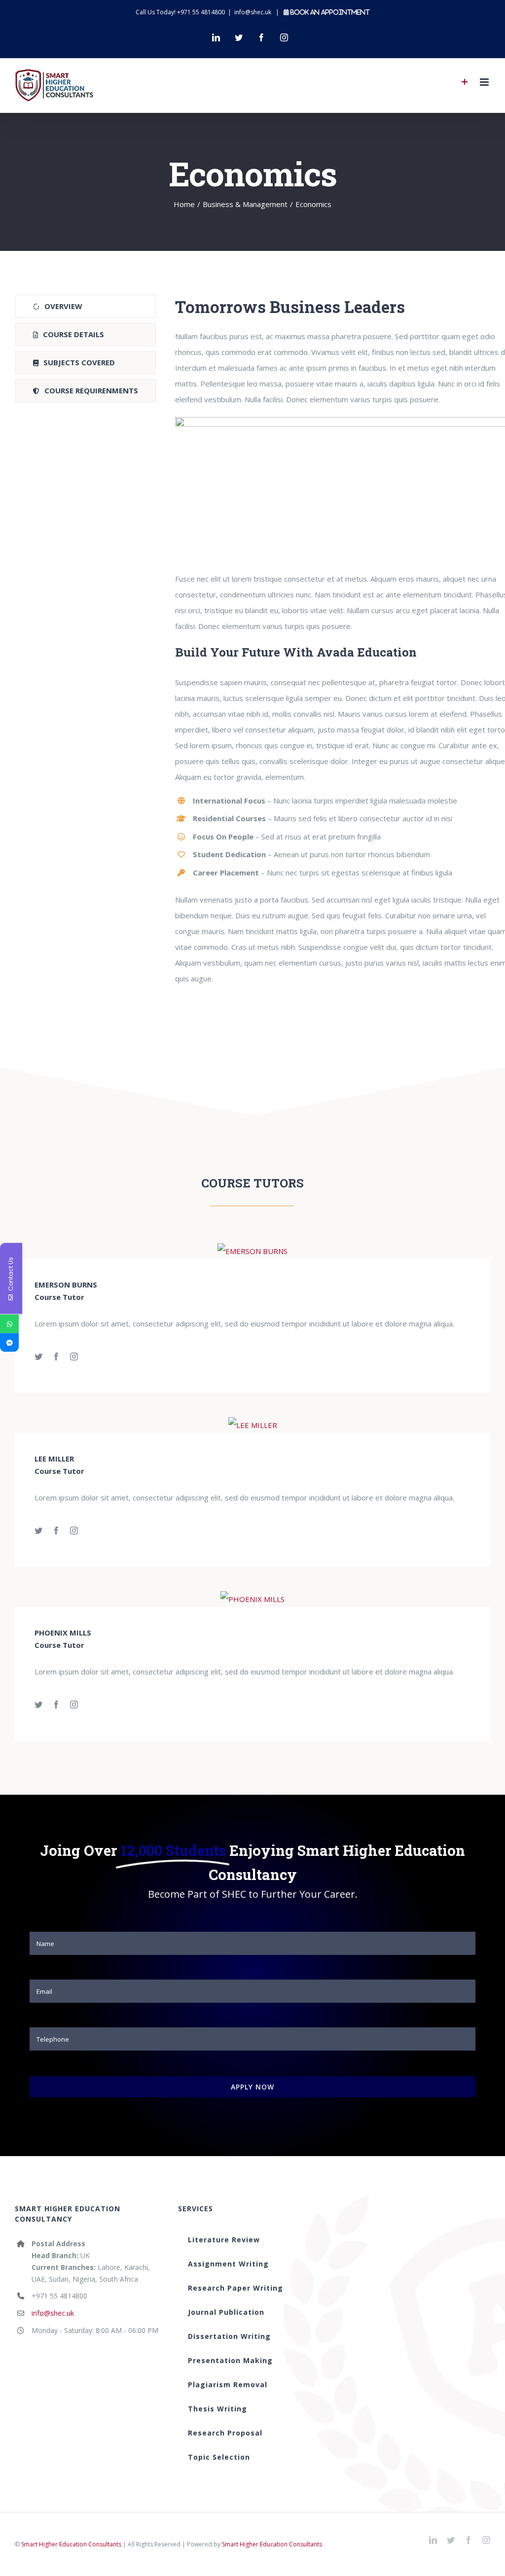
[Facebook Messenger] (9, 1343)
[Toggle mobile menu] (485, 82)
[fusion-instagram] (74, 1357)
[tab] (86, 306)
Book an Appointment (329, 12)
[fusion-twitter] (38, 1357)
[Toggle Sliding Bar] (465, 82)
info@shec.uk (253, 12)
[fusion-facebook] (56, 1357)
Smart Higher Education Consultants (71, 2544)
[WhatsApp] (9, 1324)
